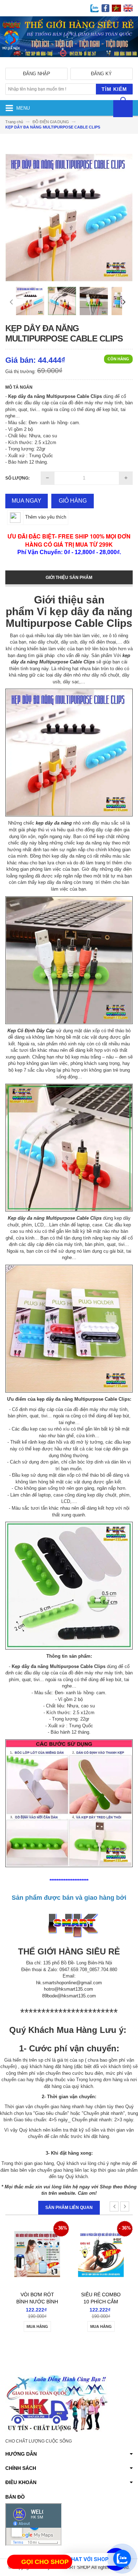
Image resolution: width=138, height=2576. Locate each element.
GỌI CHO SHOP (45, 2562)
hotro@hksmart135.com (68, 1989)
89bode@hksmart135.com (69, 1996)
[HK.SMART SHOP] (69, 62)
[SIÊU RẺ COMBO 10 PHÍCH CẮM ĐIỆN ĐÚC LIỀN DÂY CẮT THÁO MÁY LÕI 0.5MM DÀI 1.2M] (37, 2245)
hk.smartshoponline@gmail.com (69, 1983)
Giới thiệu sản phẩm (69, 578)
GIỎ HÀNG (73, 501)
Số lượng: (18, 478)
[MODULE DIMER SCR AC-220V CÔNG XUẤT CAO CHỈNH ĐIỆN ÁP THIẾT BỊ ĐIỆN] (101, 2245)
